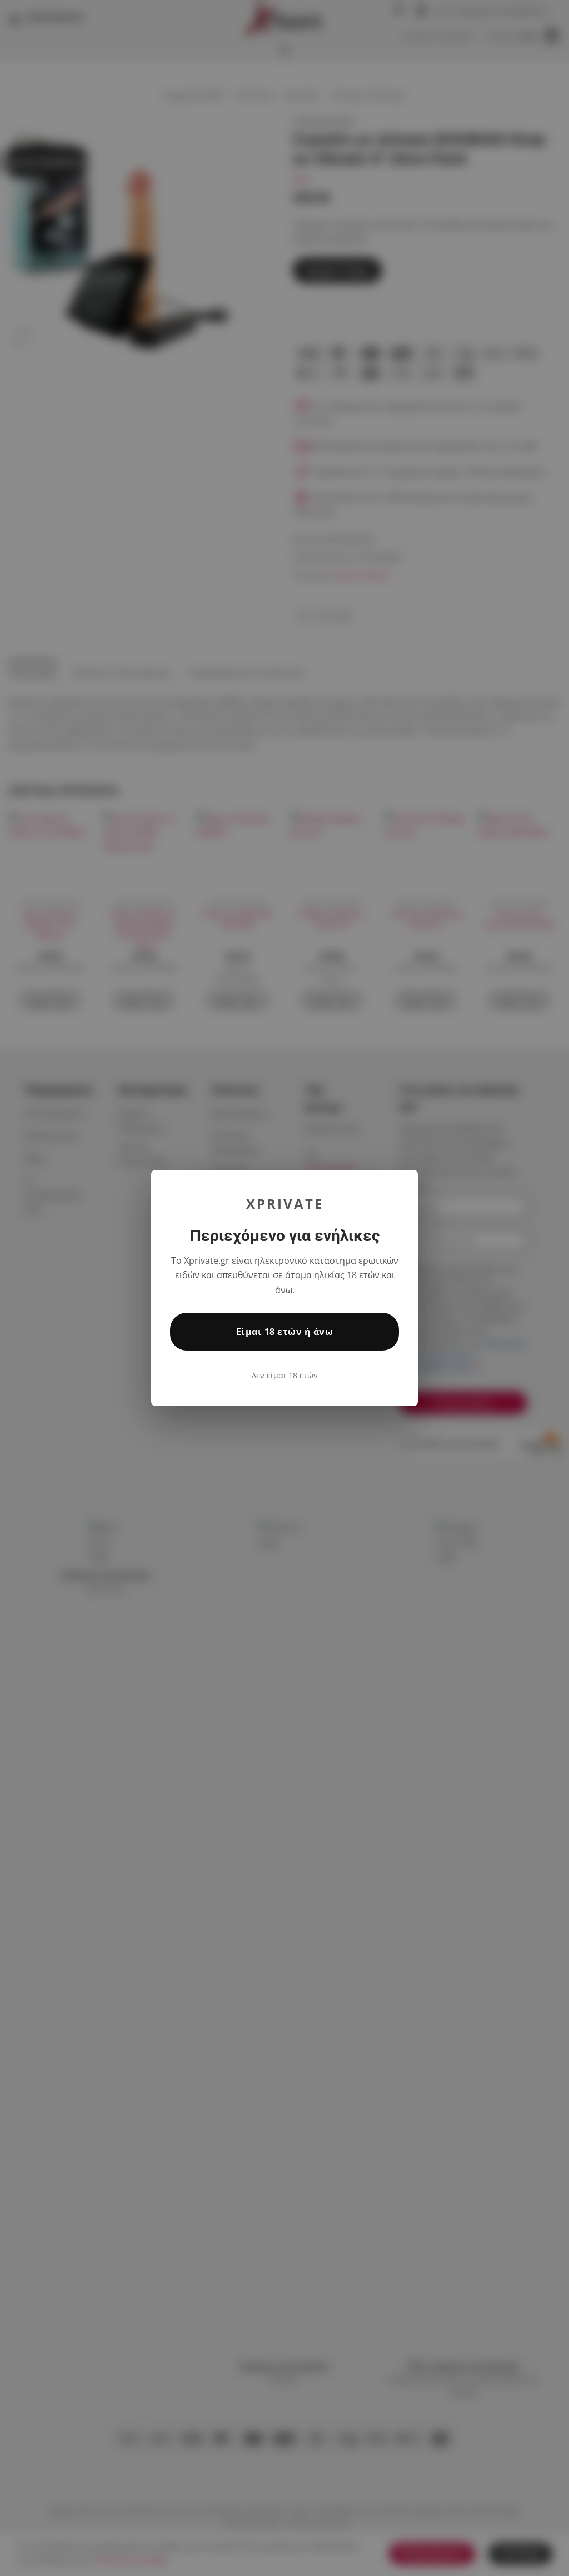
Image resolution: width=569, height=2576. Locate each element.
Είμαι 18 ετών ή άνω (284, 1332)
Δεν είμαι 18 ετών (285, 1375)
